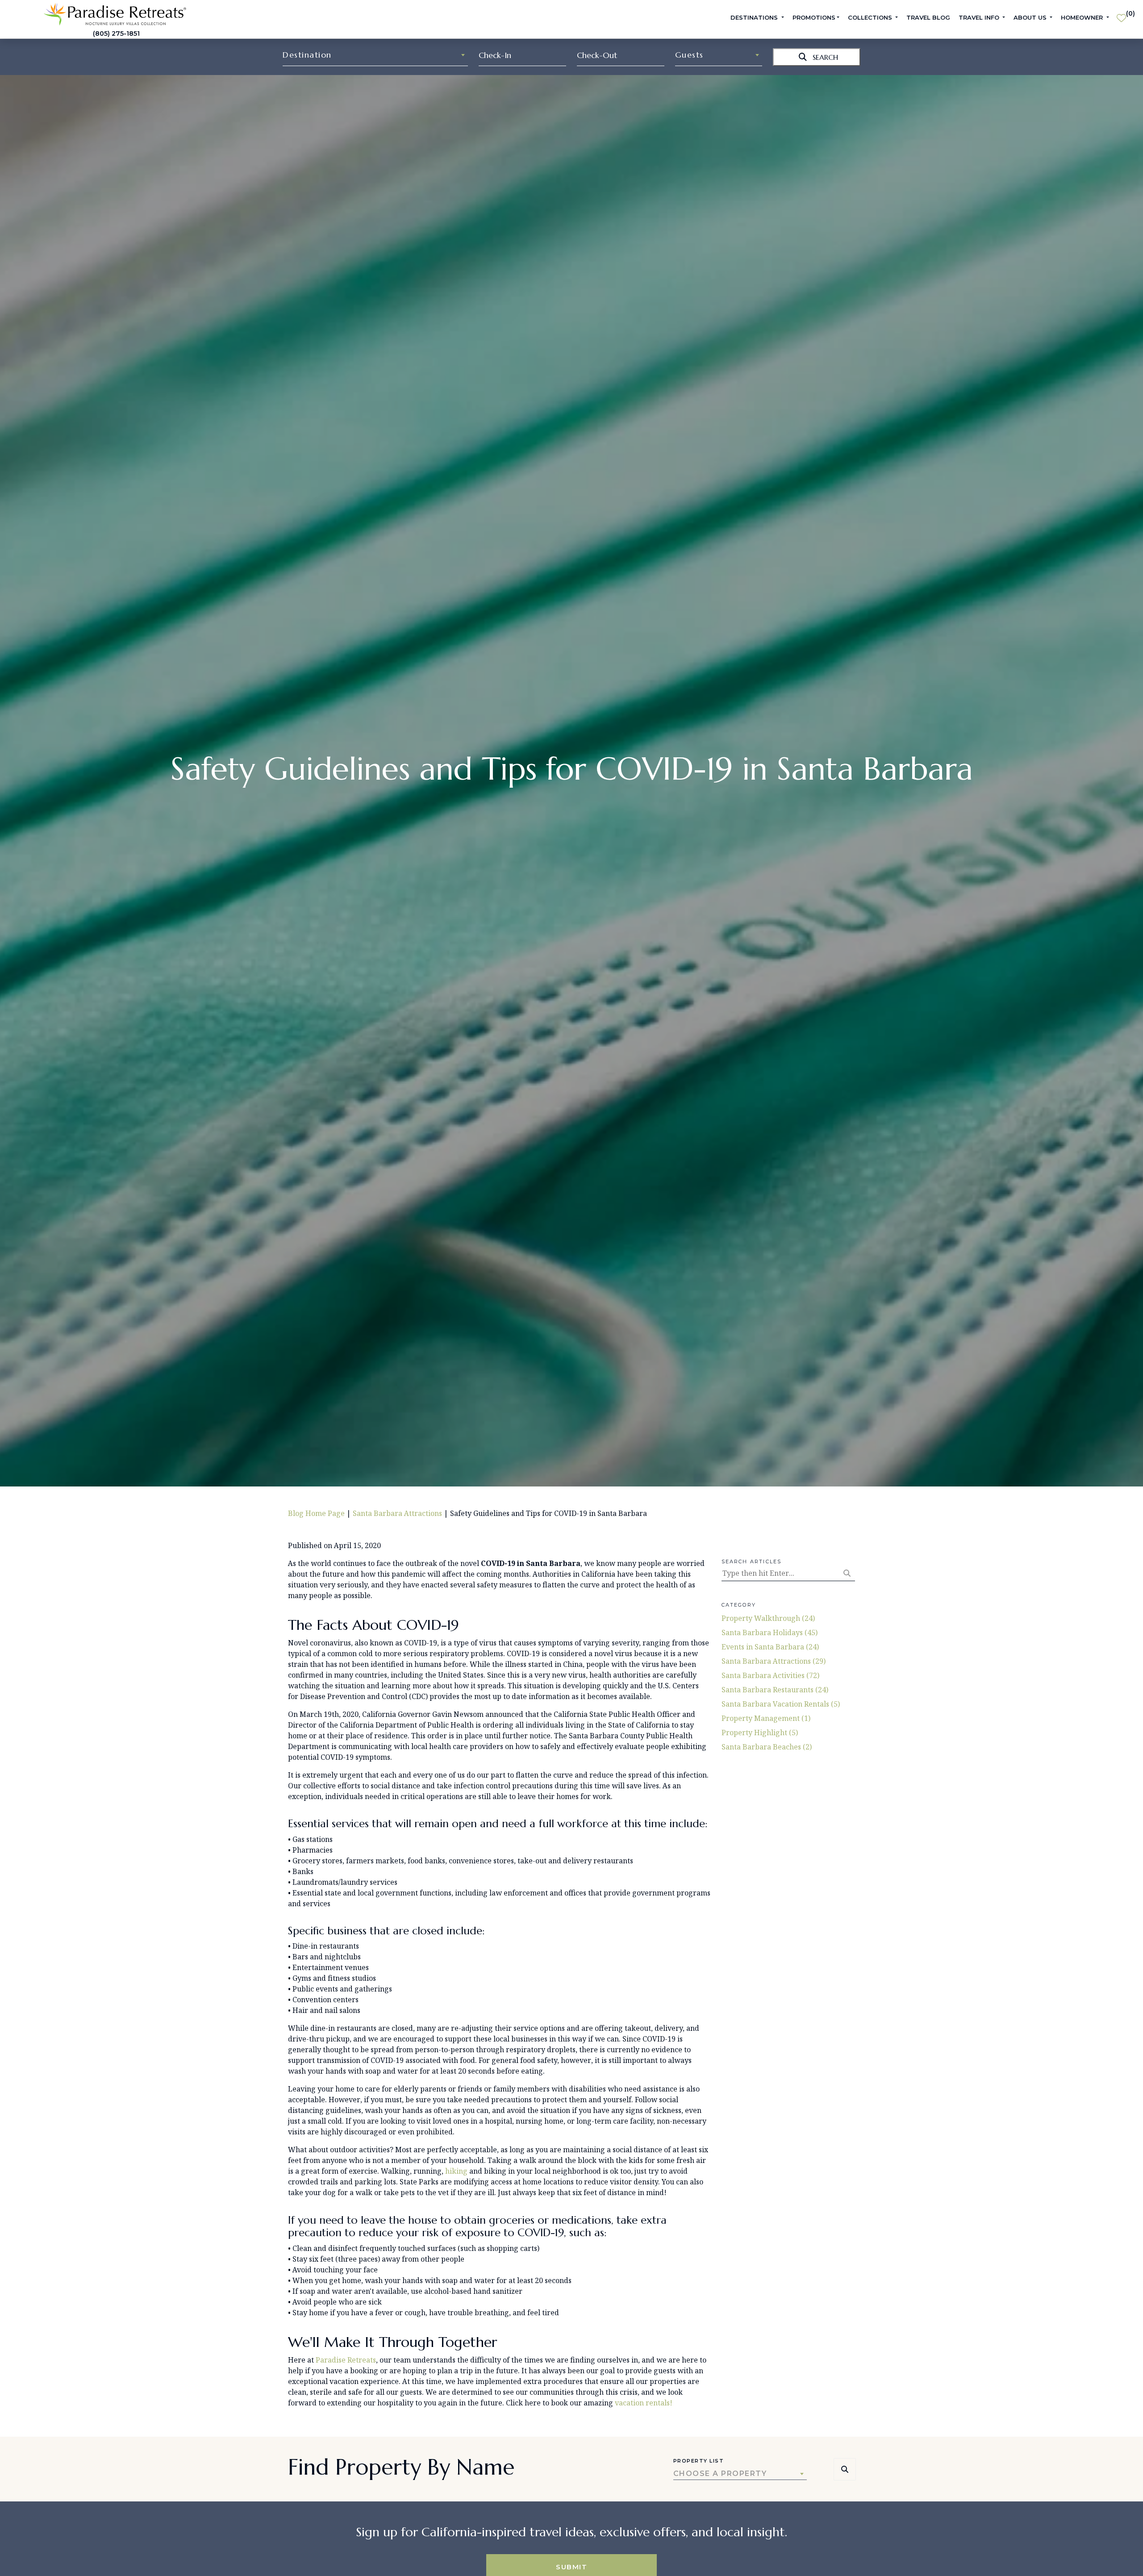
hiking (456, 2171)
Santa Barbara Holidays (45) (770, 1632)
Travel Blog (928, 17)
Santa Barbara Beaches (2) (767, 1747)
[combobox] (375, 55)
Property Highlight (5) (760, 1733)
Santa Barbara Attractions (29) (774, 1661)
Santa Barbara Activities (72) (770, 1675)
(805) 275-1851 (116, 33)
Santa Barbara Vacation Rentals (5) (781, 1704)
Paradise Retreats (346, 2360)
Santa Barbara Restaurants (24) (775, 1690)
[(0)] (1121, 14)
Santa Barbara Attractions (397, 1513)
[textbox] (375, 55)
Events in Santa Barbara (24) (770, 1647)
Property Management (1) (766, 1718)
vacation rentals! (644, 2403)
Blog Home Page (316, 1513)
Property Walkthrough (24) (768, 1618)
